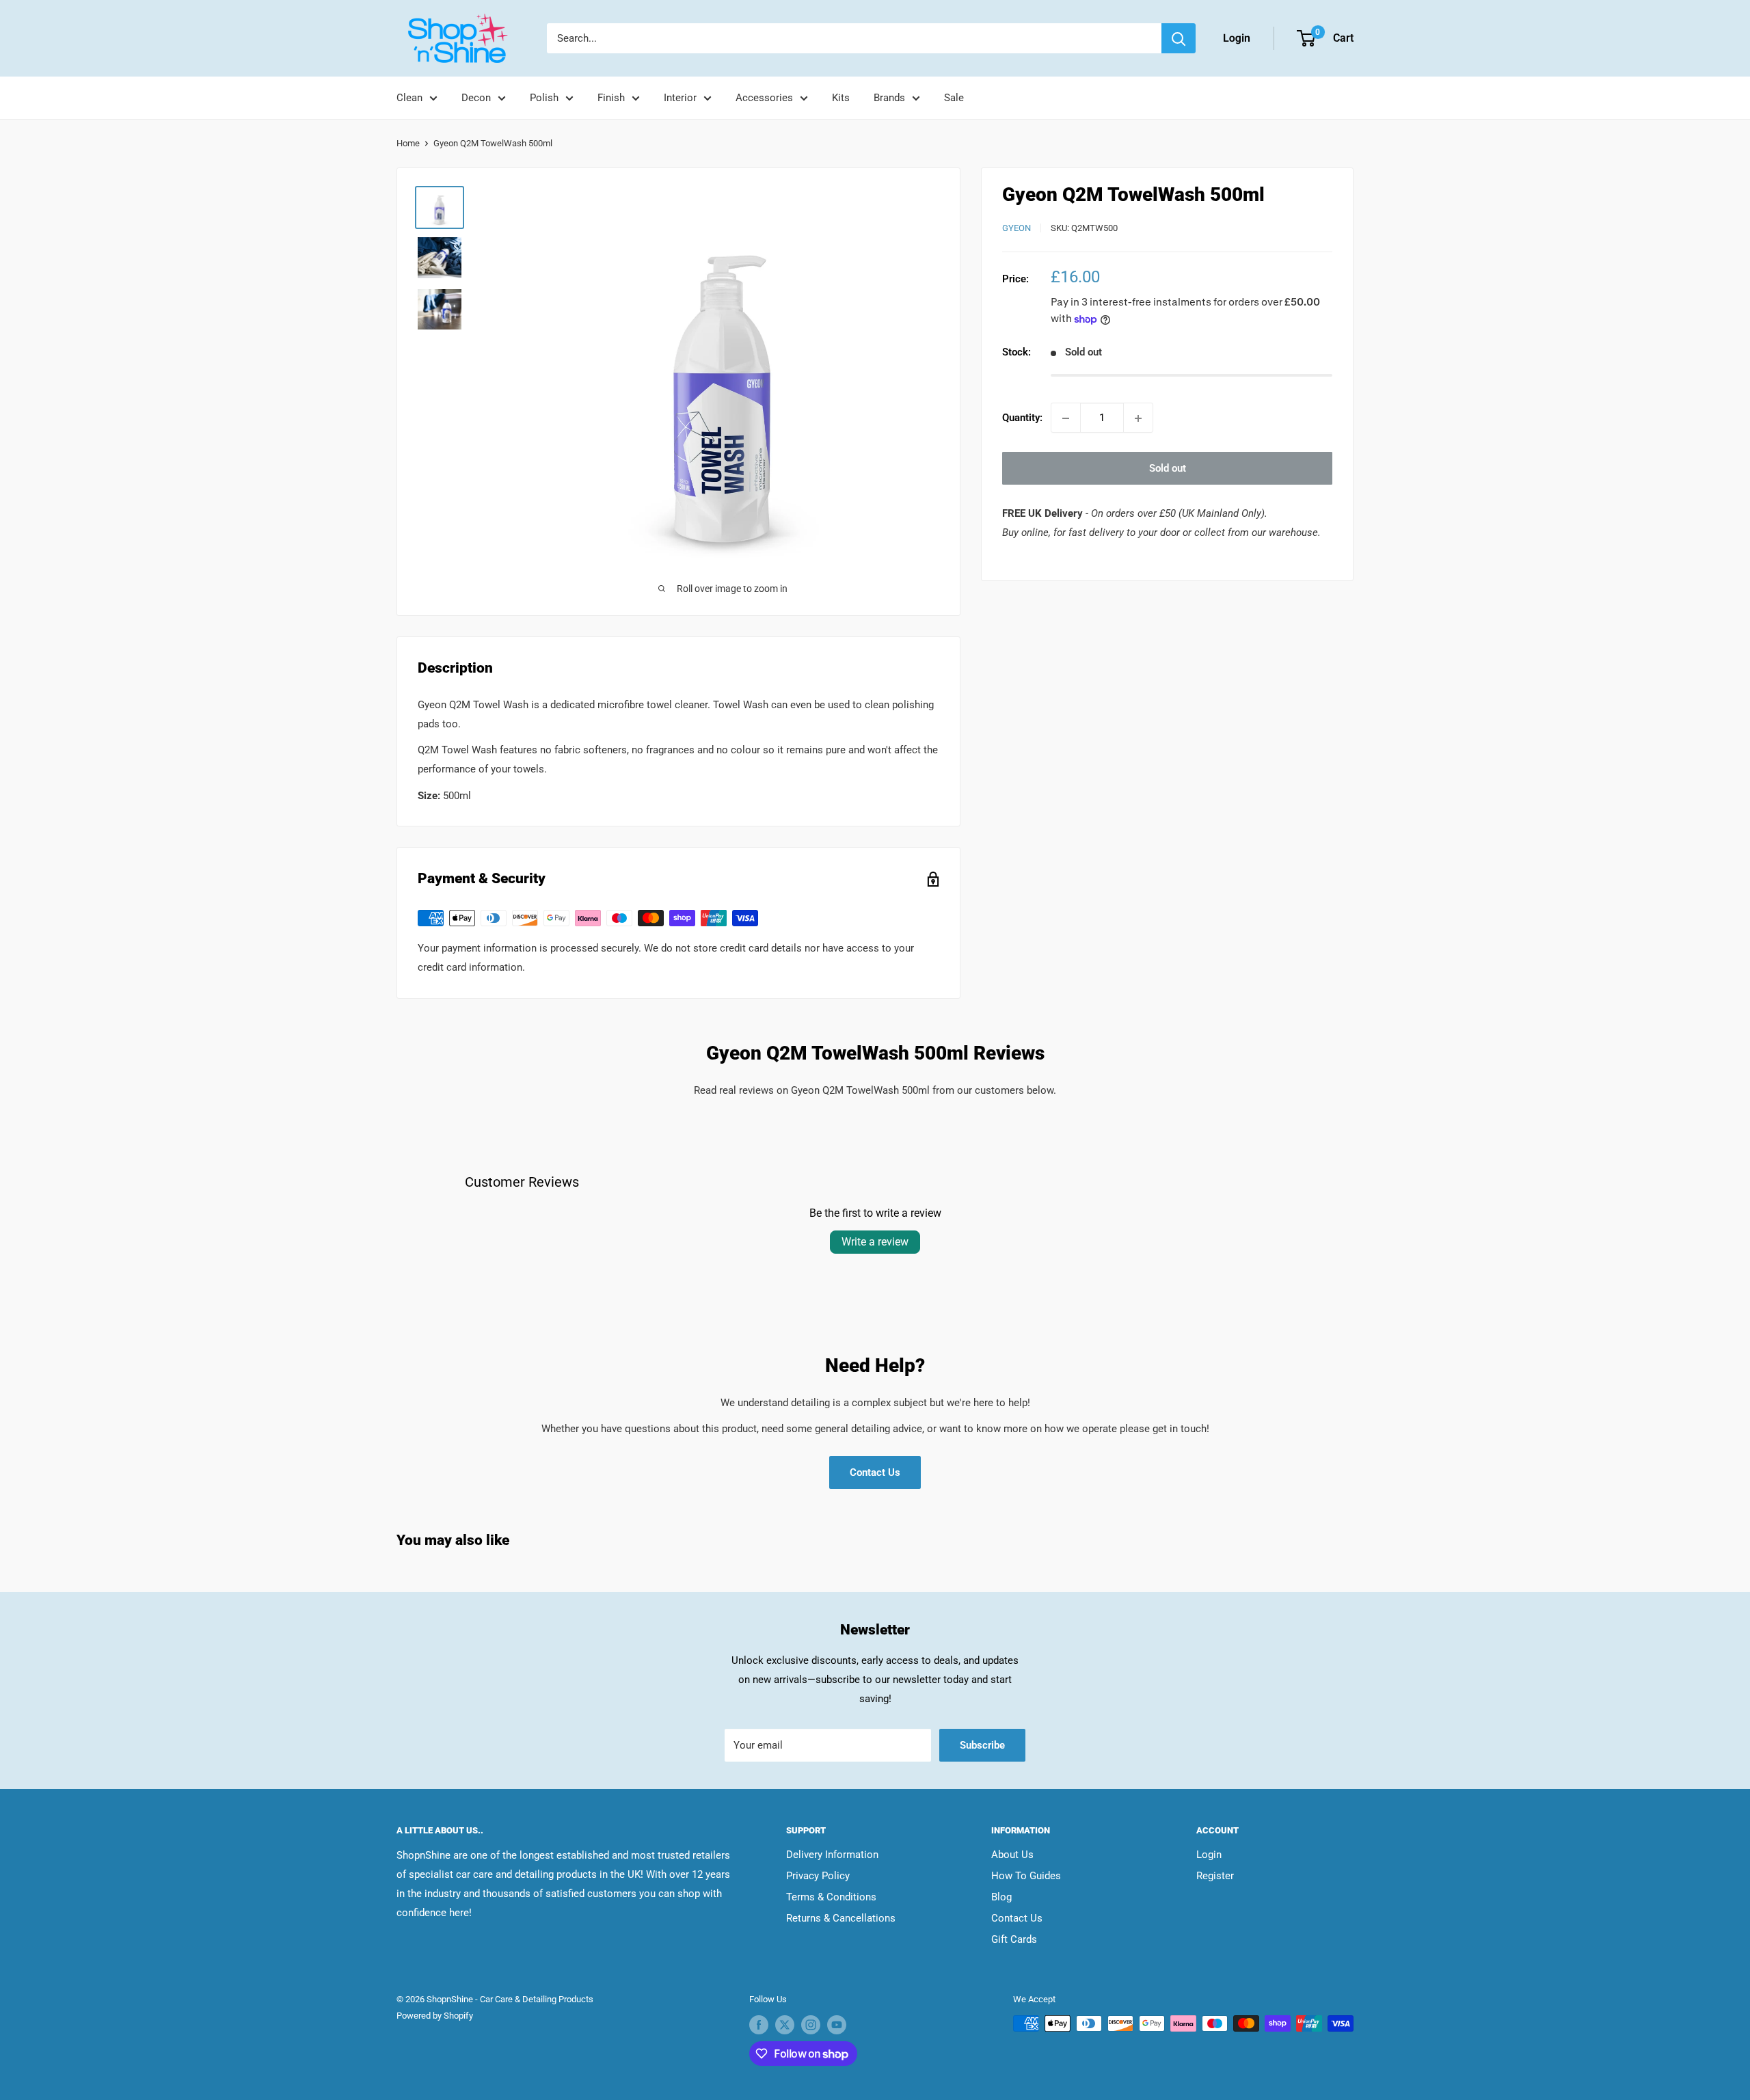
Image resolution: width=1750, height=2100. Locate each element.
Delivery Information (832, 1855)
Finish (611, 98)
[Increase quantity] (1138, 418)
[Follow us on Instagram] (811, 2025)
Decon (476, 98)
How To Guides (1026, 1876)
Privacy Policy (818, 1876)
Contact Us (875, 1472)
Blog (1001, 1897)
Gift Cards (1014, 1939)
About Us (1012, 1855)
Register (1215, 1876)
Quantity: (1022, 418)
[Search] (1179, 38)
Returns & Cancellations (841, 1918)
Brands (889, 98)
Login (1209, 1855)
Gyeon (1017, 228)
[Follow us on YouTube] (837, 2025)
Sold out (1168, 469)
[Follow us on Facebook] (759, 2025)
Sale (954, 98)
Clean (409, 98)
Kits (841, 98)
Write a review (875, 1242)
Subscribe (982, 1745)
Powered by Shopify (435, 2016)
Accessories (764, 98)
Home (408, 143)
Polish (544, 98)
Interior (680, 98)
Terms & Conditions (831, 1897)
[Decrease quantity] (1066, 418)
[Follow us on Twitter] (785, 2025)
